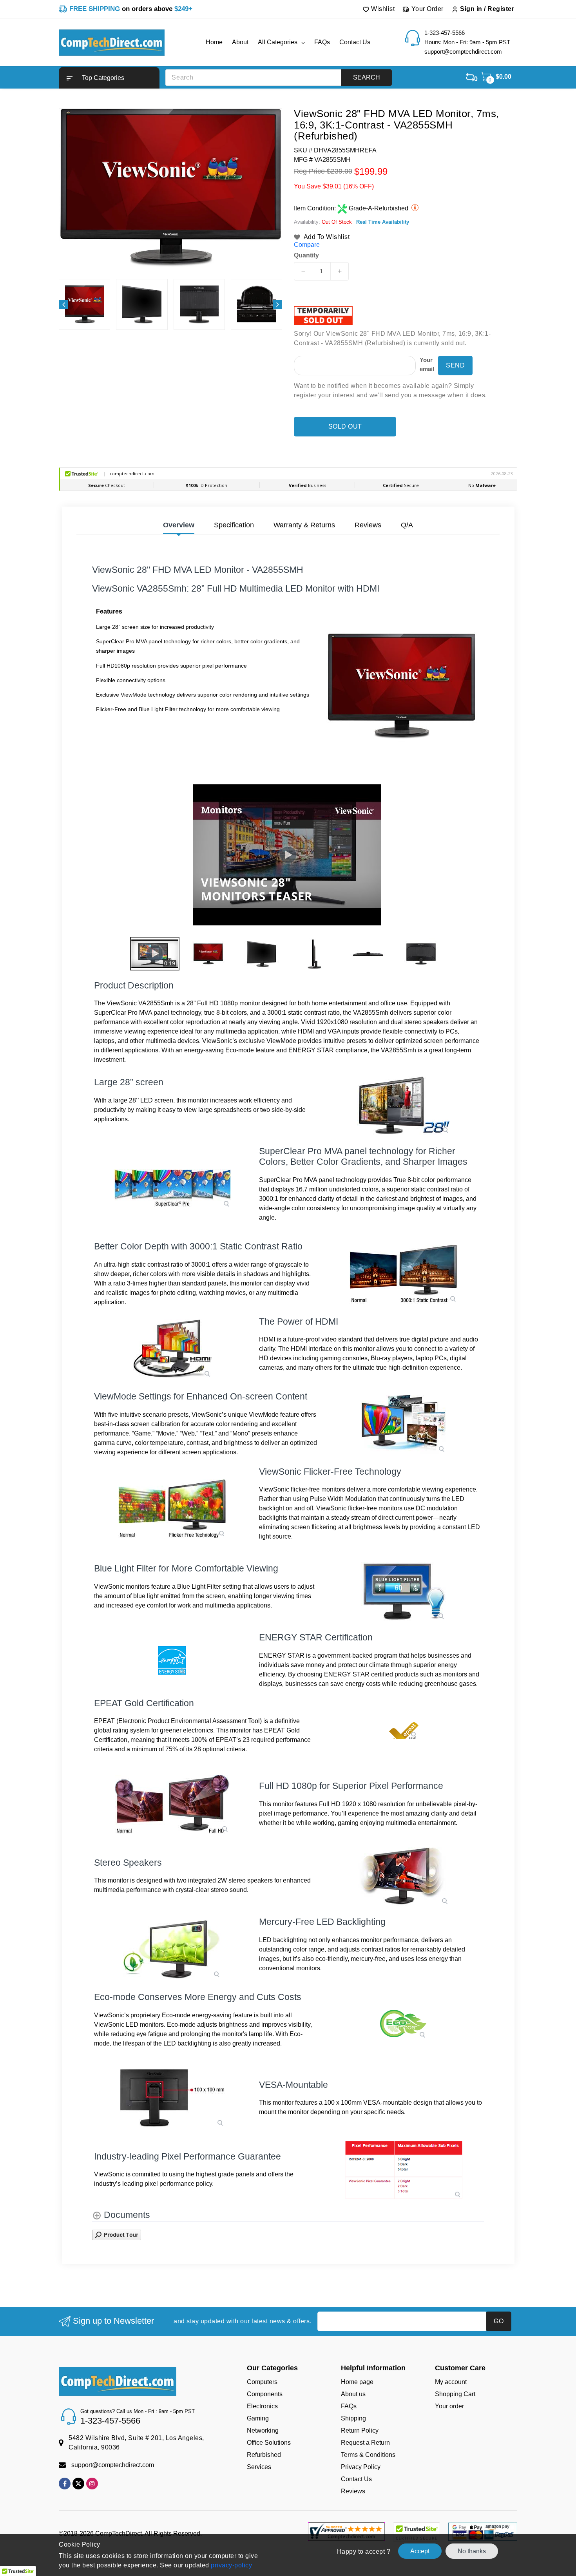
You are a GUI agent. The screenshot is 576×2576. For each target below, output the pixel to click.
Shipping (353, 2418)
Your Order (427, 9)
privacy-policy (231, 2565)
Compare (307, 245)
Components (265, 2394)
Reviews (353, 2491)
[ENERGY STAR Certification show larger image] (172, 1660)
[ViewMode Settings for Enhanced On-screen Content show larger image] (404, 1424)
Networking (263, 2430)
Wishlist (382, 9)
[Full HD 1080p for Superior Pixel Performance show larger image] (172, 1804)
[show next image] (476, 855)
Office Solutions (269, 2443)
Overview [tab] (179, 525)
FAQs (349, 2406)
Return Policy (360, 2430)
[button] (109, 78)
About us (353, 2394)
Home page (357, 2382)
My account (451, 2382)
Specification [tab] (234, 525)
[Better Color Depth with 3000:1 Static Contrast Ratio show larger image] (404, 1274)
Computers (262, 2382)
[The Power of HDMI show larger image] (172, 1349)
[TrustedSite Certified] (416, 2532)
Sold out (345, 426)
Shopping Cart (455, 2394)
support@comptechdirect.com (113, 2465)
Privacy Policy (361, 2467)
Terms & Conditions (368, 2455)
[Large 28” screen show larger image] (404, 1105)
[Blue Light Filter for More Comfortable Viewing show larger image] (404, 1591)
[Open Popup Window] (117, 2234)
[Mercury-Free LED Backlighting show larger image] (172, 1950)
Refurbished (264, 2455)
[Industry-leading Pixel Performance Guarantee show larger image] (404, 2170)
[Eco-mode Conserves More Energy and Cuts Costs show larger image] (404, 2025)
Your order (449, 2406)
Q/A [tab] (407, 525)
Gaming (258, 2418)
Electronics (262, 2406)
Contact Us (356, 2479)
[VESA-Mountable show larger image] (172, 2098)
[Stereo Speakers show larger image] (404, 1876)
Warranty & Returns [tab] (304, 525)
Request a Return (365, 2443)
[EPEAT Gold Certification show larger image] (404, 1731)
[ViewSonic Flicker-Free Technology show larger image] (172, 1509)
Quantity (306, 255)
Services (259, 2467)
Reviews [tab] (368, 525)
